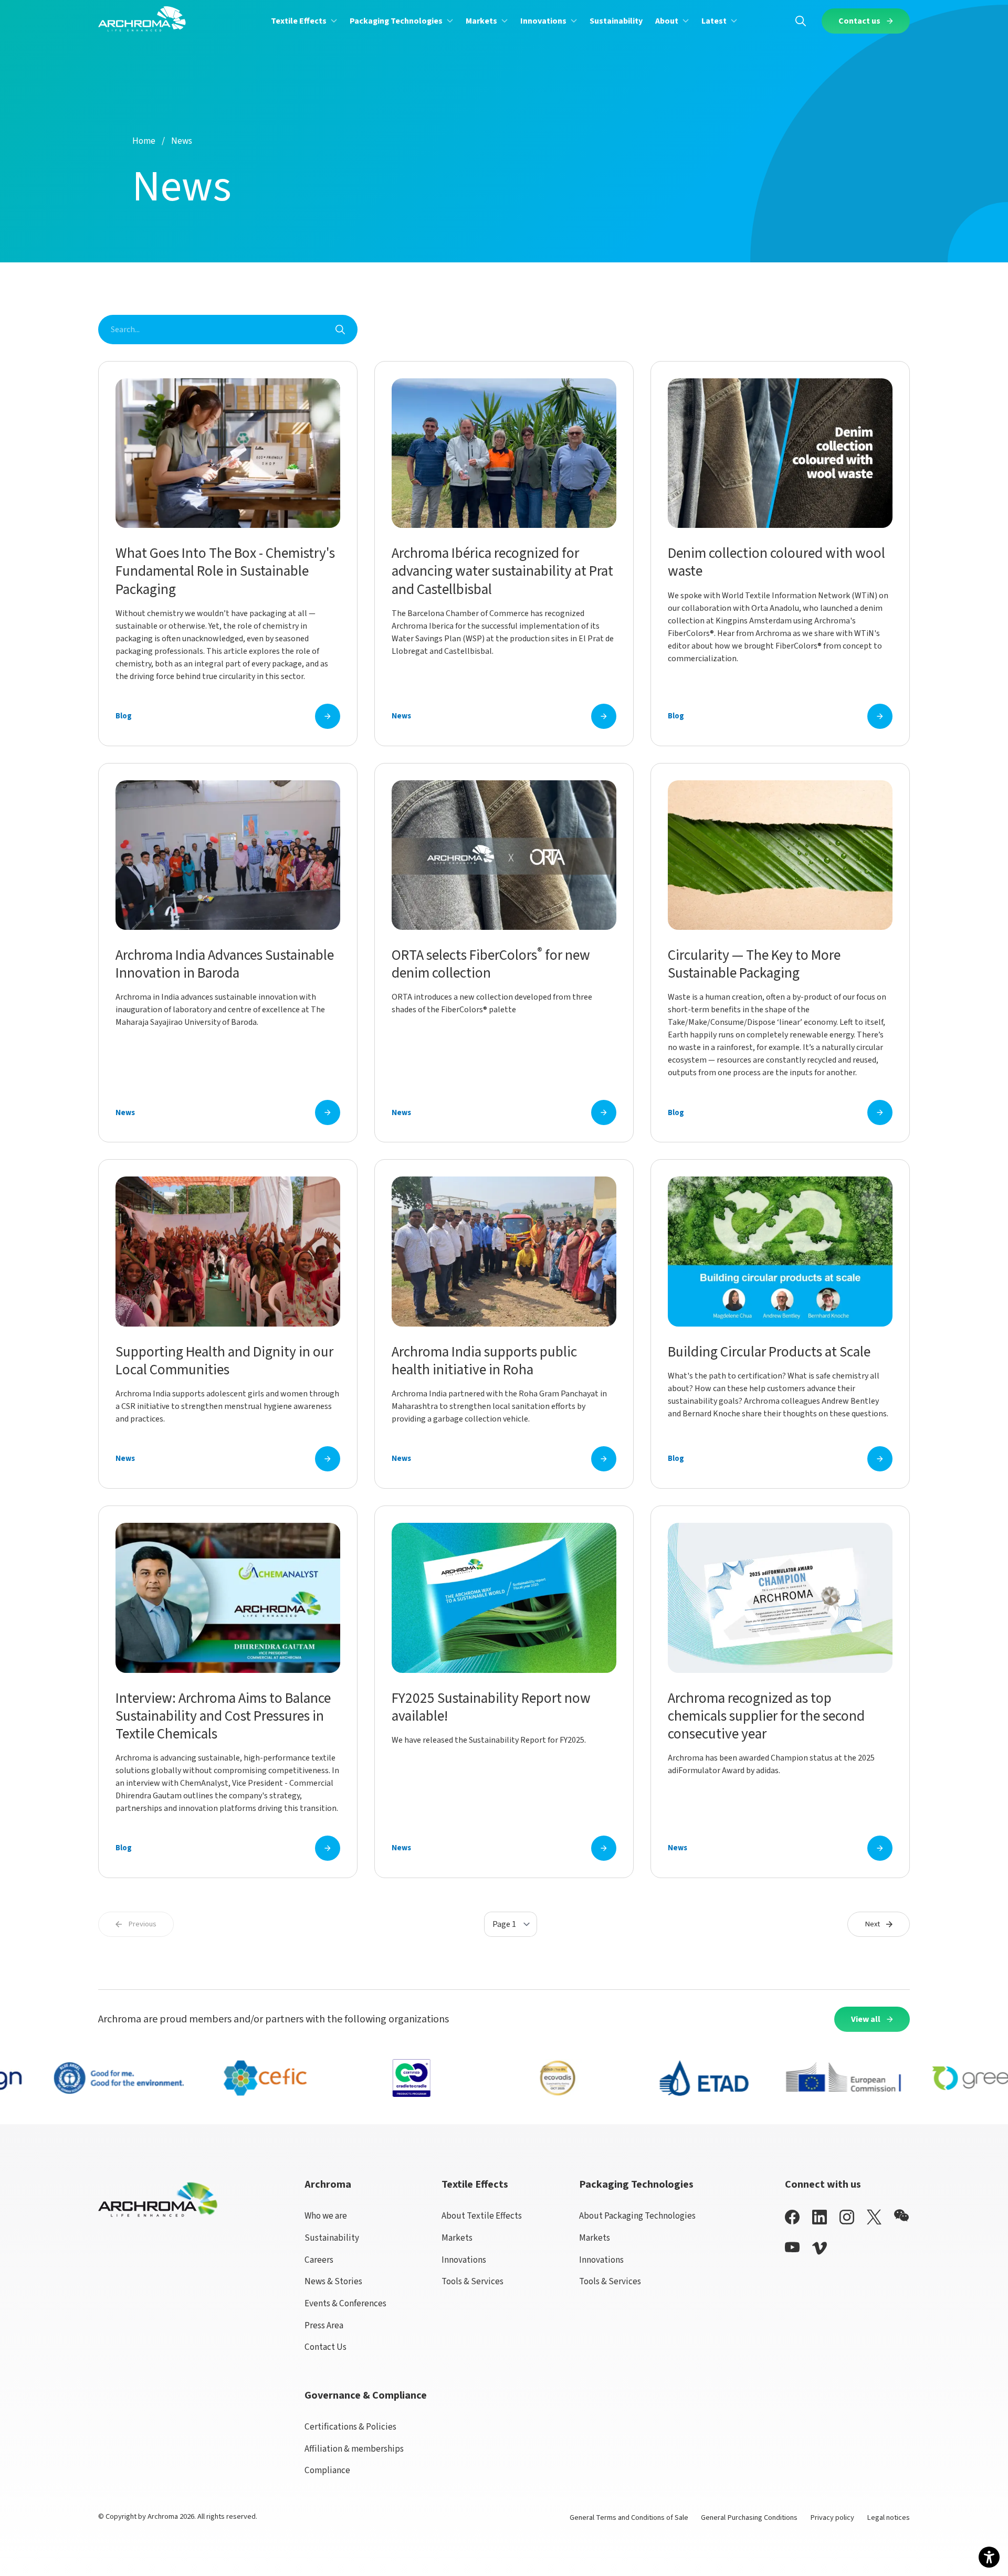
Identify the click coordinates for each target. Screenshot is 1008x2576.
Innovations (464, 2260)
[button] (304, 21)
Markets (457, 2238)
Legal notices (888, 2517)
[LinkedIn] (820, 2217)
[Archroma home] (142, 19)
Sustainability (332, 2238)
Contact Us (325, 2347)
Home (144, 141)
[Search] (801, 21)
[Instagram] (847, 2217)
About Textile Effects (482, 2216)
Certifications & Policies (350, 2427)
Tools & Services (472, 2281)
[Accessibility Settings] (989, 2557)
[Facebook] (792, 2217)
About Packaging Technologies (637, 2216)
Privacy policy (832, 2517)
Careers (319, 2260)
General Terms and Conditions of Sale (629, 2517)
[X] (874, 2217)
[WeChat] (901, 2215)
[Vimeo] (820, 2248)
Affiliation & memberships (354, 2449)
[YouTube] (792, 2247)
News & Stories (333, 2281)
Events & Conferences (345, 2303)
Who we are (326, 2216)
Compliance (327, 2470)
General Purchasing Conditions (749, 2517)
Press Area (324, 2325)
